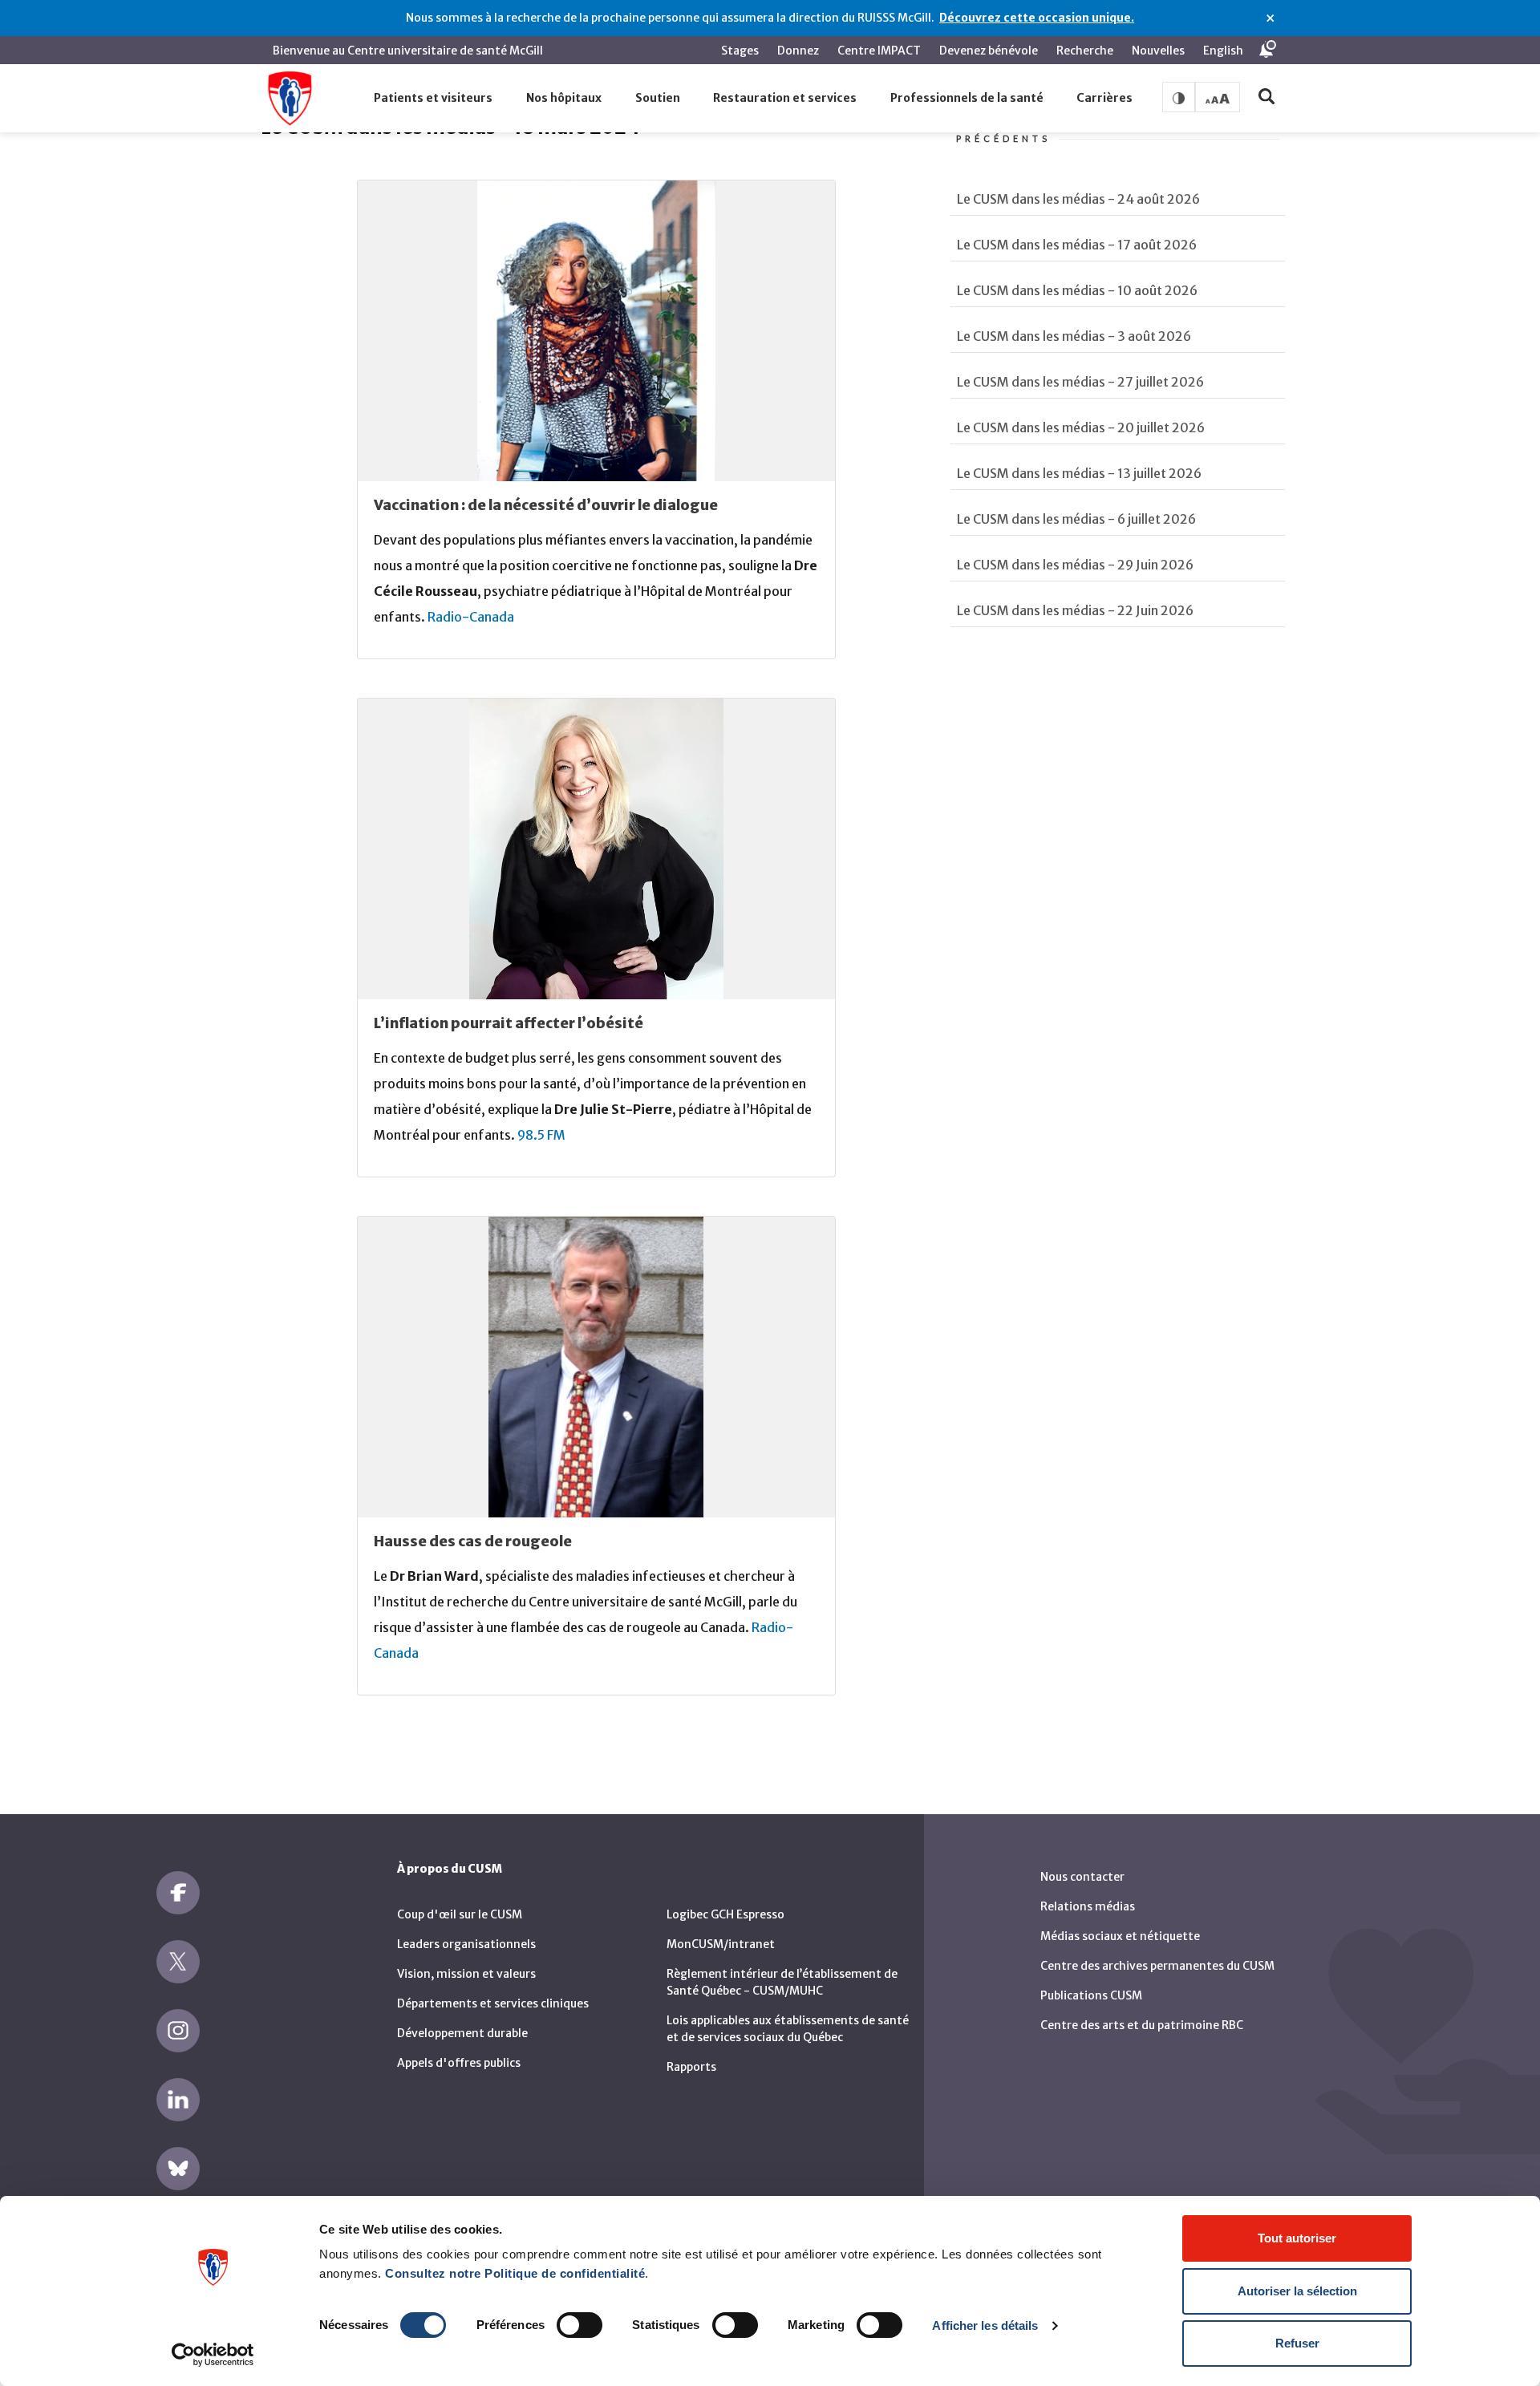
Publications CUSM (1091, 1995)
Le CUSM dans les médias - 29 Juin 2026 (1075, 565)
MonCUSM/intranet (721, 1944)
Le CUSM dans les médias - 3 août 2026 (1074, 336)
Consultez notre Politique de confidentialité (515, 2273)
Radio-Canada (471, 617)
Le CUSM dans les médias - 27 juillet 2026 (1080, 382)
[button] (434, 99)
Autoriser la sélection (1297, 2291)
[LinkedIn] (178, 2100)
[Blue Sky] (178, 2169)
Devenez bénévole (989, 51)
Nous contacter (1082, 1877)
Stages (740, 51)
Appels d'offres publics (459, 2063)
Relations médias (1088, 1906)
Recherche (1085, 51)
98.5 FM (541, 1135)
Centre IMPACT (879, 51)
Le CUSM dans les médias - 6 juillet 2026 (1076, 519)
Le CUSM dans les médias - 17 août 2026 (1077, 245)
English (1223, 51)
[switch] (580, 2325)
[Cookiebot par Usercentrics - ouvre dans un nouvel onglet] (213, 2355)
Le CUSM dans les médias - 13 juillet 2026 (1079, 473)
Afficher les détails (985, 2325)
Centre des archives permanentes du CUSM (1157, 1966)
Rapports (691, 2067)
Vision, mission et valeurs (466, 1974)
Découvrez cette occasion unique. (1037, 18)
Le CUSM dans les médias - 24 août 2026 (1078, 199)
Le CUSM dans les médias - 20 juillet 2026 (1081, 427)
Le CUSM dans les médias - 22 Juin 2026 (1075, 610)
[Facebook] (178, 1893)
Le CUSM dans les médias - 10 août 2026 (1077, 290)
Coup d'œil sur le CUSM (460, 1914)
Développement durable (462, 2033)
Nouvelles (1158, 51)
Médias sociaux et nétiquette (1120, 1936)
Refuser (1297, 2343)
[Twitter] (178, 1962)
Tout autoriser (1297, 2238)
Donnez (798, 51)
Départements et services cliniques (493, 2003)
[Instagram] (178, 2031)
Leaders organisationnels (466, 1944)
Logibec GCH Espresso (725, 1914)
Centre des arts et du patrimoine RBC (1142, 2025)
